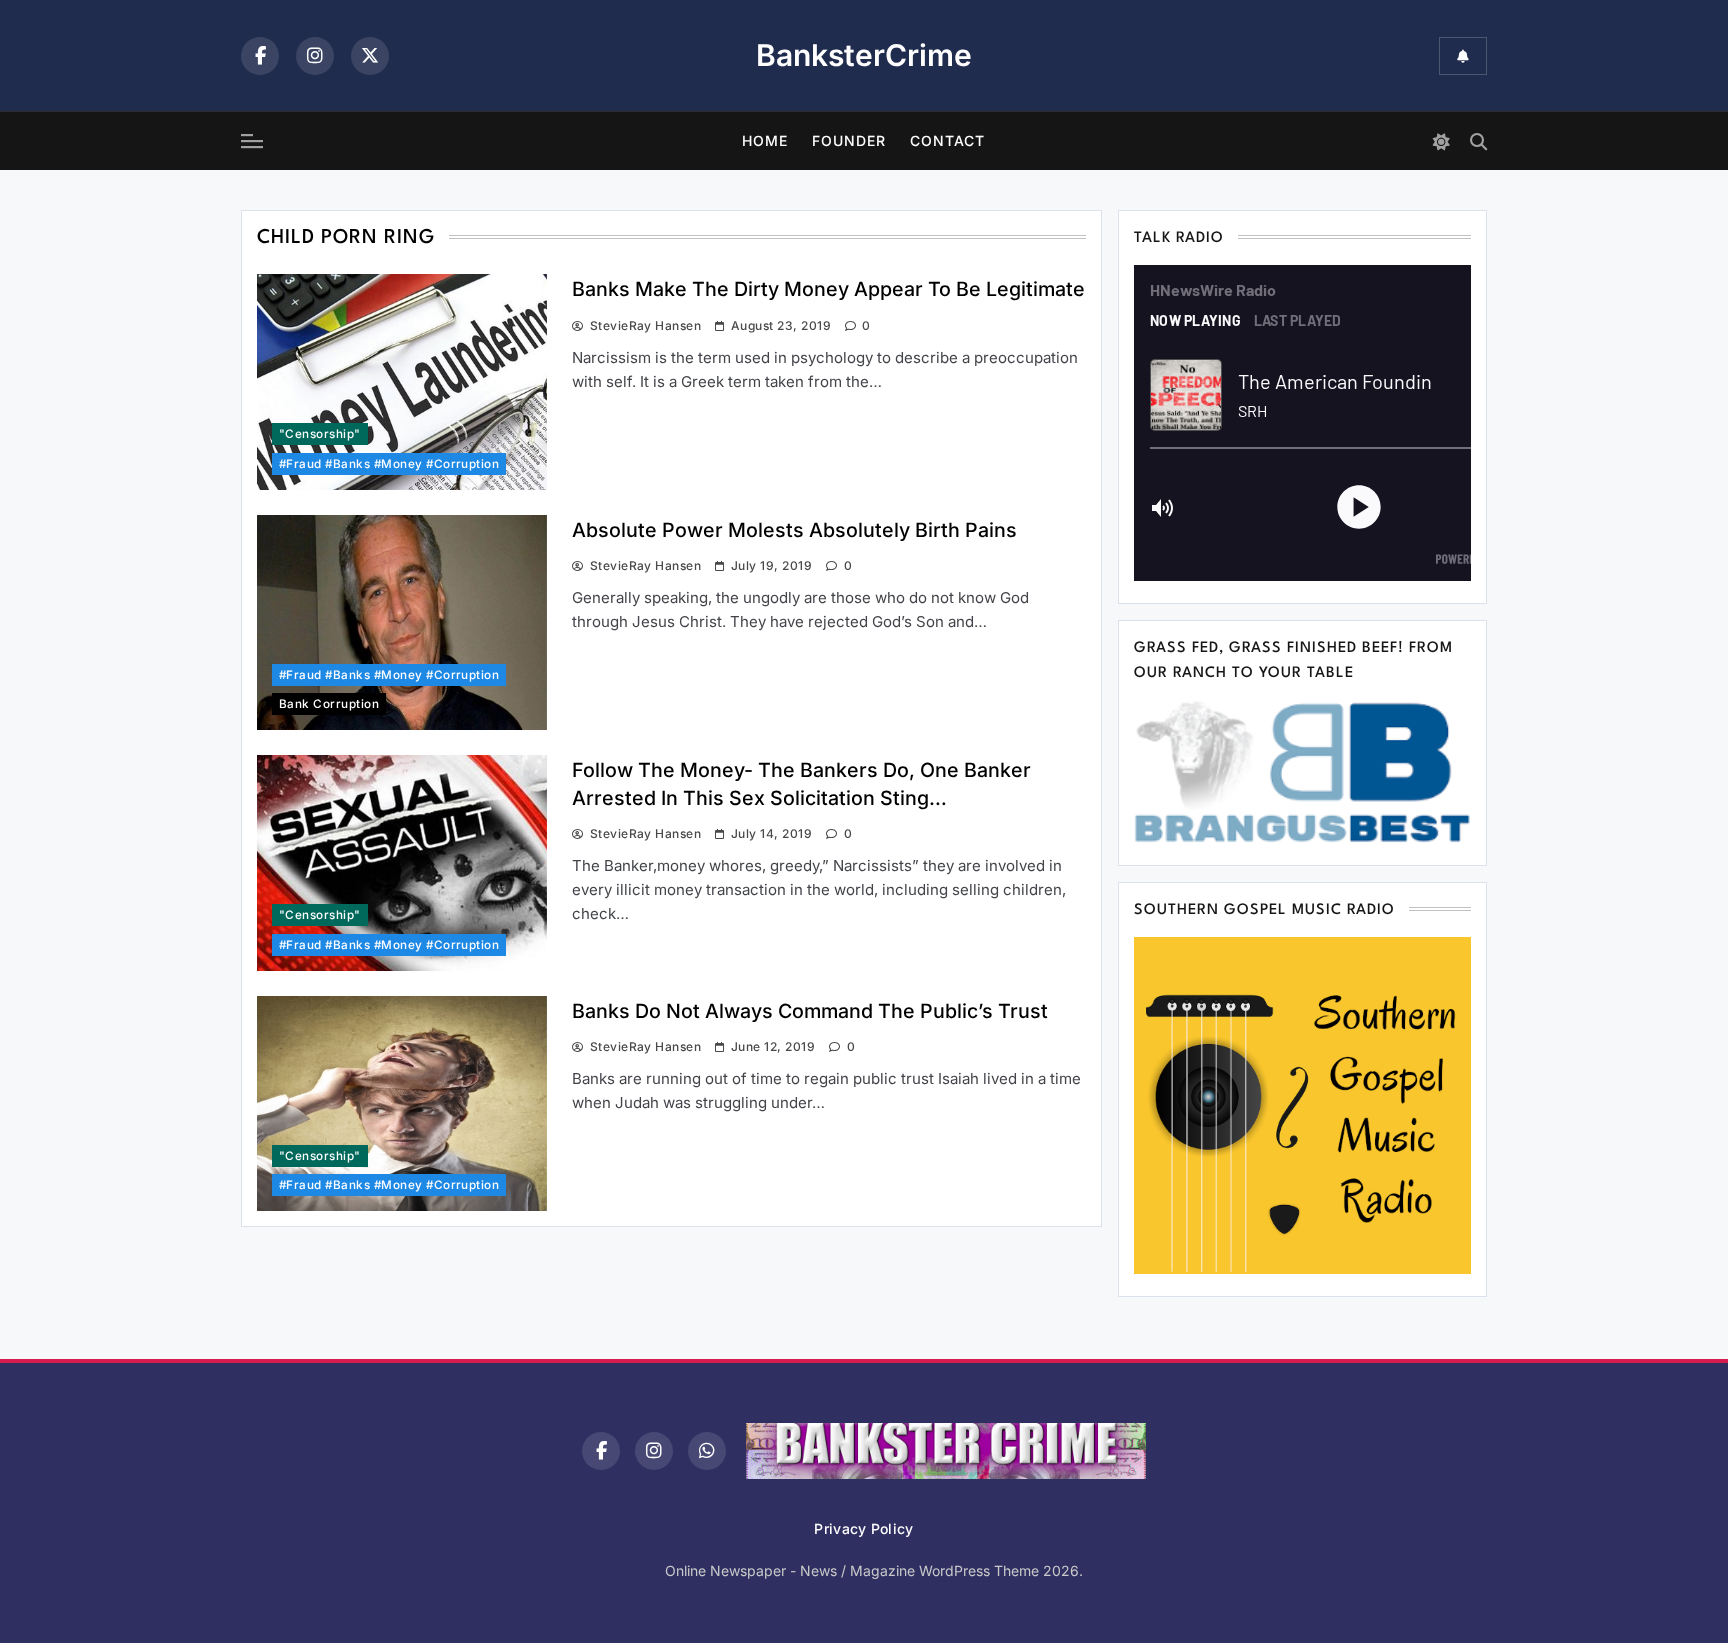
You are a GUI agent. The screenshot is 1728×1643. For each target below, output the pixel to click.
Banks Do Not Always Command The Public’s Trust (810, 1011)
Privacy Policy (863, 1528)
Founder (849, 140)
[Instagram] (315, 56)
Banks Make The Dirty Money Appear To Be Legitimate (828, 289)
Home (765, 140)
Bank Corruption (329, 704)
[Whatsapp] (707, 1451)
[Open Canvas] (252, 141)
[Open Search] (1478, 141)
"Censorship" (320, 434)
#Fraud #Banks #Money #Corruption (389, 464)
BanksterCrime (864, 55)
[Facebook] (260, 56)
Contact (947, 140)
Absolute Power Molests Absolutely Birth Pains (794, 530)
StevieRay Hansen (645, 325)
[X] (370, 56)
